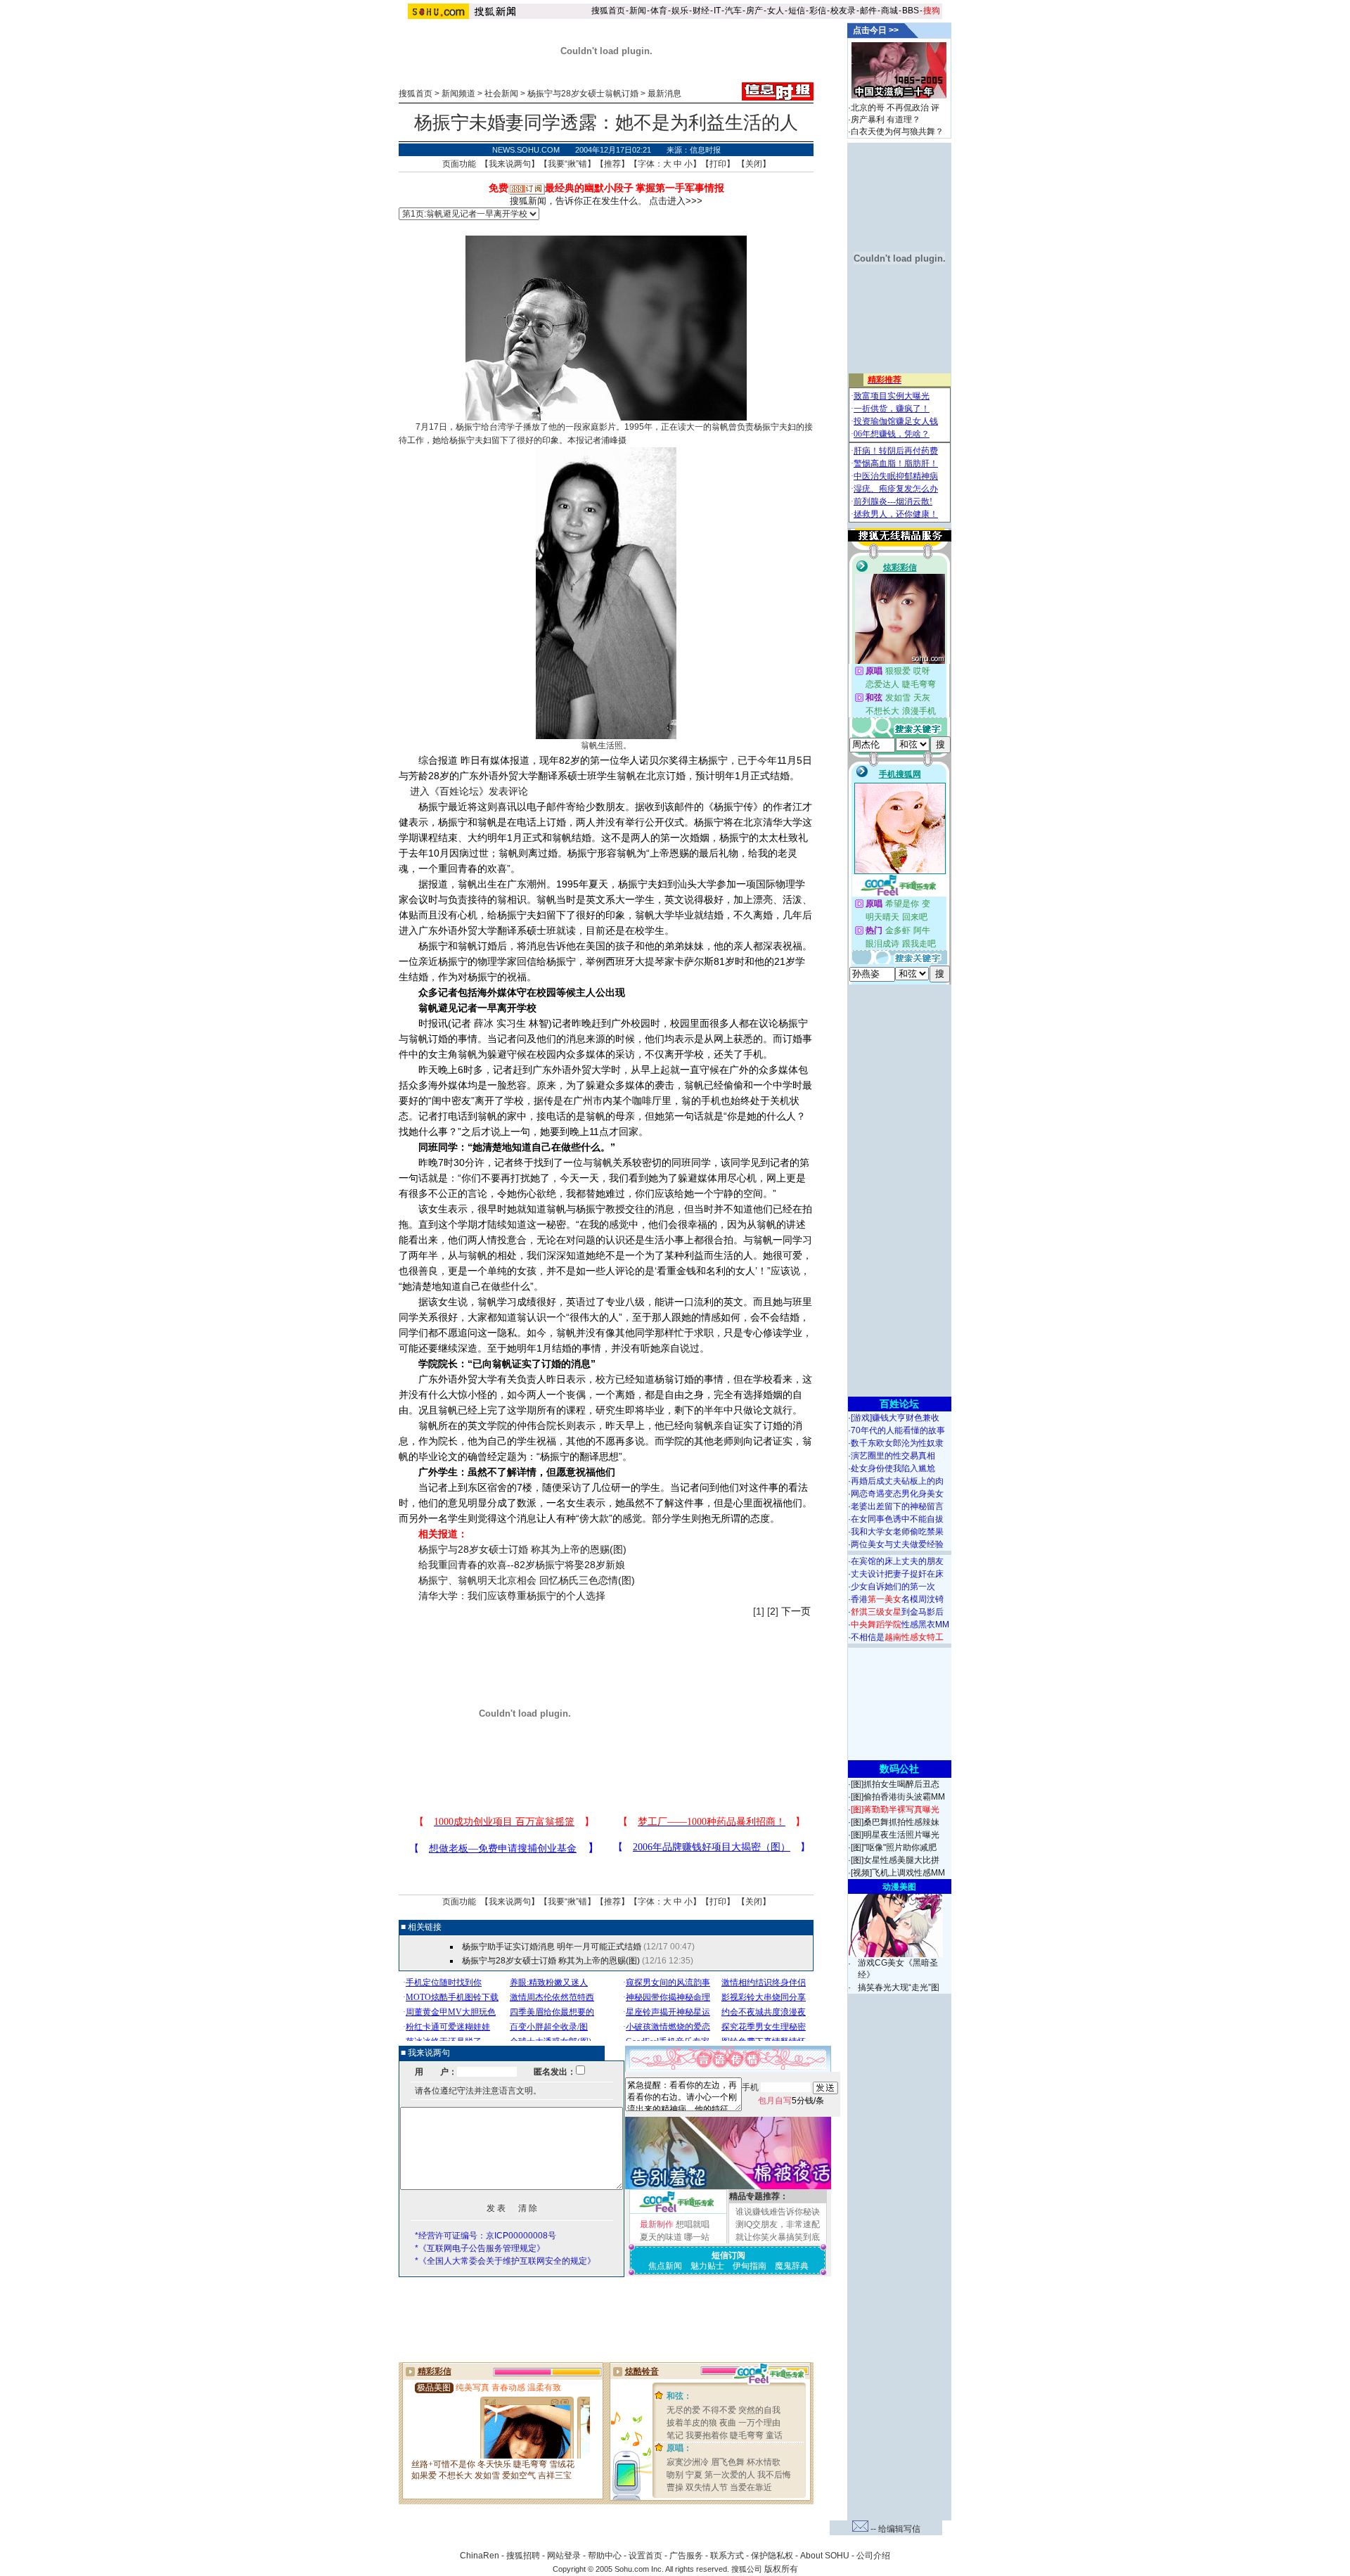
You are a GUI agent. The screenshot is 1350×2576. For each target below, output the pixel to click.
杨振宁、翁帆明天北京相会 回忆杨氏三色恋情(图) (527, 1580)
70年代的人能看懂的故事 (898, 1430)
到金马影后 (897, 1612)
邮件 (868, 11)
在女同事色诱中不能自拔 (897, 1519)
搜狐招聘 (523, 2556)
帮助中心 (605, 2556)
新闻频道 (458, 94)
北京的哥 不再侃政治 (890, 108)
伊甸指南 (750, 2266)
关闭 (754, 164)
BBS (911, 11)
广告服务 (686, 2556)
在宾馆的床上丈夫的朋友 (897, 1561)
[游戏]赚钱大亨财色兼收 (895, 1418)
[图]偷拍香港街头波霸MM (898, 1797)
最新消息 (664, 94)
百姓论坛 (899, 1404)
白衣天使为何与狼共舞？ (897, 132)
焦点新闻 (665, 2266)
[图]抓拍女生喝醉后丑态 (895, 1784)
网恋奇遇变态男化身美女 (897, 1494)
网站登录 (564, 2556)
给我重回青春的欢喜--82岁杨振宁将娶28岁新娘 (522, 1565)
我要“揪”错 (567, 164)
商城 (889, 11)
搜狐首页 (608, 11)
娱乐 (680, 11)
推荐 (612, 164)
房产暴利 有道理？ (886, 120)
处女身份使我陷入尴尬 (893, 1468)
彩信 (818, 11)
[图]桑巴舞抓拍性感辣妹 (895, 1822)
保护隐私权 (772, 2556)
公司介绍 (873, 2556)
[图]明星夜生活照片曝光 (895, 1835)
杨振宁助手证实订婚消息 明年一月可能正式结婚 (552, 1947)
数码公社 (899, 1769)
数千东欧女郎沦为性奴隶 (897, 1443)
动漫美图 (899, 1887)
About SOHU (825, 2556)
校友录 (843, 11)
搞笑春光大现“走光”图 (899, 1987)
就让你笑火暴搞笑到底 (778, 2237)
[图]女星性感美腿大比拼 (895, 1860)
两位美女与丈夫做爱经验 (897, 1544)
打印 (718, 164)
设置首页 (645, 2556)
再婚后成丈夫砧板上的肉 (897, 1481)
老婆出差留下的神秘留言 (897, 1506)
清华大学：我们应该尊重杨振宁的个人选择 (512, 1596)
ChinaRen (480, 2556)
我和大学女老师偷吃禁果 (897, 1532)
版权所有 (781, 2569)
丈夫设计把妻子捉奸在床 (897, 1574)
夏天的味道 (661, 2237)
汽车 (733, 11)
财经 (701, 11)
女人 (776, 11)
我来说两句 (510, 164)
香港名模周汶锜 (897, 1599)
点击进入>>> (676, 201)
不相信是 (897, 1637)
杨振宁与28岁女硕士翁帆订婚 (583, 94)
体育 (659, 11)
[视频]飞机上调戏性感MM (898, 1873)
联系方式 (727, 2556)
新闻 (638, 11)
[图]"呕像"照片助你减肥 (894, 1847)
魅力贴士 (707, 2266)
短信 (797, 11)
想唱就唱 (693, 2224)
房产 (754, 11)
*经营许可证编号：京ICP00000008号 (486, 2236)
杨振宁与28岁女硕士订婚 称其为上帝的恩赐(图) (522, 1549)
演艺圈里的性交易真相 (893, 1456)
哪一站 (697, 2237)
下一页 (796, 1611)
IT (717, 11)
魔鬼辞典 (792, 2266)
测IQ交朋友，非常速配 (778, 2224)
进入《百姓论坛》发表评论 (469, 791)
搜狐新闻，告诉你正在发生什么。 (578, 201)
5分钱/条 (791, 2101)
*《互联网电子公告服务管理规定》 (480, 2248)
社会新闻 (501, 94)
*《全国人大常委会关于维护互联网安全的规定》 (505, 2261)
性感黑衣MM (900, 1625)
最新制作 (657, 2224)
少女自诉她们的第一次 (893, 1587)
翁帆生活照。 (606, 745)
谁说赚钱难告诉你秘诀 (778, 2212)
